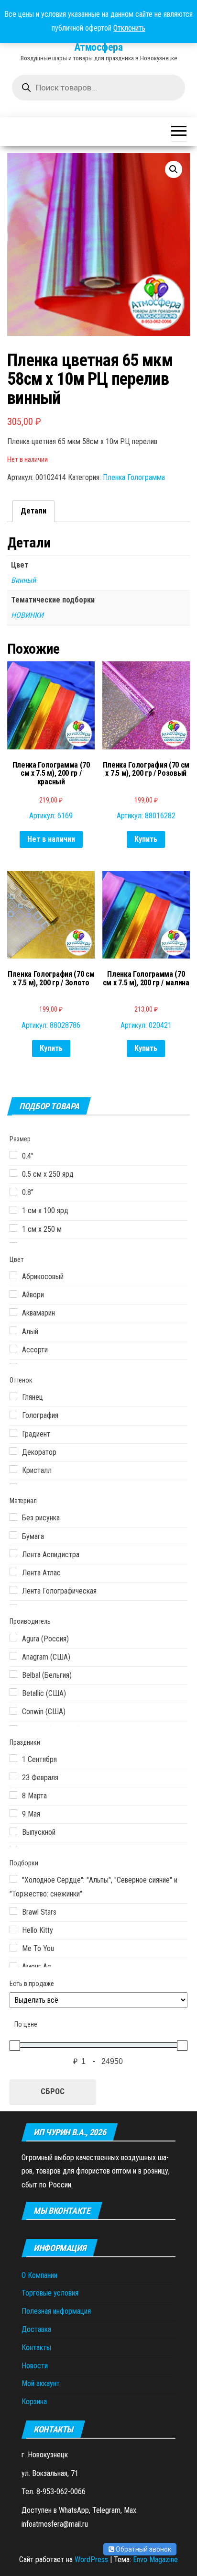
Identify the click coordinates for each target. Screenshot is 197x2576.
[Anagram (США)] (13, 1656)
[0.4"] (13, 1155)
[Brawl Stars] (13, 1911)
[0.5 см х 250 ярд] (13, 1173)
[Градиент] (13, 1433)
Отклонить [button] (129, 28)
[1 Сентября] (13, 1758)
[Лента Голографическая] (13, 1590)
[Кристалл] (13, 1469)
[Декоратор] (13, 1451)
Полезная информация (56, 2311)
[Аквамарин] (13, 1312)
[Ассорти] (13, 1349)
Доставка (36, 2329)
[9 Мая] (13, 1813)
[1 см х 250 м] (13, 1228)
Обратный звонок (143, 2549)
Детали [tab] (33, 511)
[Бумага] (13, 1535)
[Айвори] (13, 1294)
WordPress (91, 2559)
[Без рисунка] (13, 1517)
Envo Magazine (155, 2559)
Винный (23, 580)
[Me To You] (13, 1948)
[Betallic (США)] (13, 1692)
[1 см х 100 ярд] (13, 1210)
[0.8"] (13, 1192)
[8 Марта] (13, 1795)
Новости (35, 2366)
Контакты (36, 2347)
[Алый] (13, 1330)
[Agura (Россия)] (13, 1638)
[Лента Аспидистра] (13, 1553)
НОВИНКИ (27, 615)
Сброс (53, 2091)
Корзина (34, 2402)
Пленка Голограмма (134, 477)
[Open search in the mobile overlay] (98, 88)
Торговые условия (50, 2293)
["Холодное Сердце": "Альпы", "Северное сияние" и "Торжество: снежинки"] (13, 1879)
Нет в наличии (51, 839)
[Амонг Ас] (13, 1966)
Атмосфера (98, 47)
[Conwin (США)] (13, 1711)
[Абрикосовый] (13, 1275)
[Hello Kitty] (13, 1929)
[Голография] (13, 1415)
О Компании (39, 2275)
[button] (174, 169)
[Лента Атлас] (13, 1572)
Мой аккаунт (41, 2383)
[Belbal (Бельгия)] (13, 1674)
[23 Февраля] (13, 1776)
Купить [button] (146, 839)
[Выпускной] (13, 1831)
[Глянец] (13, 1396)
